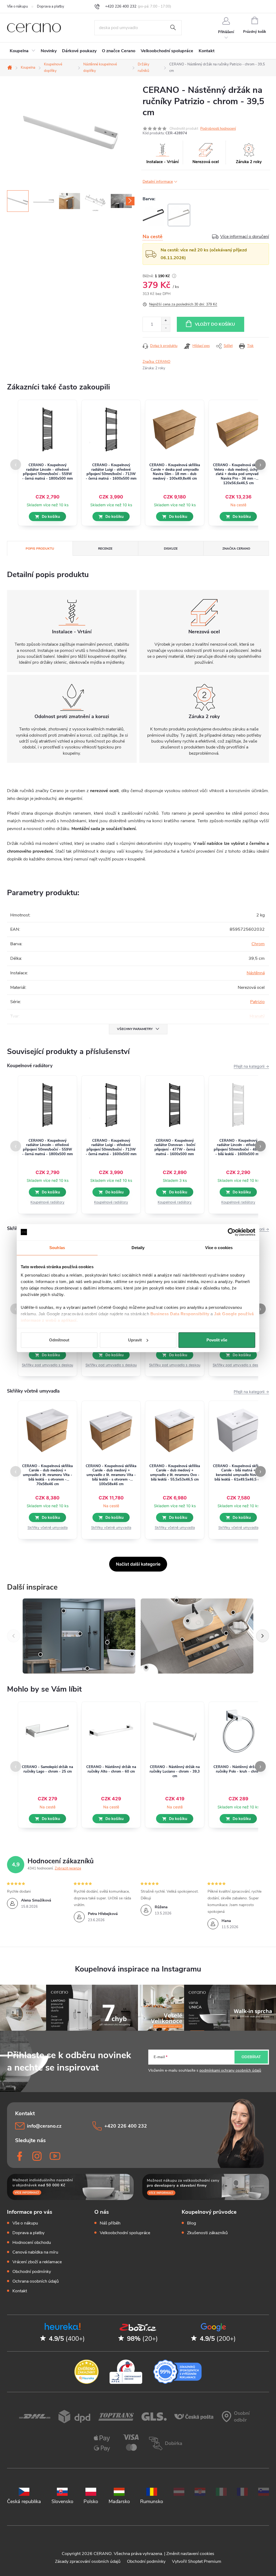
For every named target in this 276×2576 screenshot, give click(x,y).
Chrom (258, 944)
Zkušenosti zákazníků (207, 2233)
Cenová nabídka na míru (35, 2252)
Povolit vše (217, 1340)
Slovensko (62, 2501)
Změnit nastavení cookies (190, 2554)
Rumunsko (152, 2501)
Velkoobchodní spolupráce (125, 2233)
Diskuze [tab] (171, 549)
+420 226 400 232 (126, 2126)
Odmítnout (59, 1340)
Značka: (156, 362)
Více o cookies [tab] (219, 1248)
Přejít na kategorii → (251, 1066)
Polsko (91, 2501)
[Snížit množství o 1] (166, 328)
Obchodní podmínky (32, 2272)
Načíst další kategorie (138, 1564)
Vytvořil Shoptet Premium (197, 2561)
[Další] (263, 1636)
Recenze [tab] (105, 549)
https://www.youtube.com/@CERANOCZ (55, 2156)
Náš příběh (110, 2223)
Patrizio (257, 1002)
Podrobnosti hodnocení (218, 129)
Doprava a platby (51, 6)
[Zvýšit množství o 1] (166, 321)
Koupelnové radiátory (47, 1202)
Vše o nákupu (17, 6)
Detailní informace (158, 182)
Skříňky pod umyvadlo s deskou (47, 1365)
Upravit (135, 1340)
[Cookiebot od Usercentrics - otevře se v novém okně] (232, 1232)
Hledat (173, 28)
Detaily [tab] (138, 1248)
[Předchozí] (13, 1636)
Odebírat (251, 2057)
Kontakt (20, 2291)
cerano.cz (38, 2156)
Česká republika (24, 2501)
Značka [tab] (236, 549)
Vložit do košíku (215, 324)
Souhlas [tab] (57, 1248)
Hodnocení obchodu (32, 2243)
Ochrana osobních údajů (36, 2281)
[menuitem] (23, 51)
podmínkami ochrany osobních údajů (230, 2070)
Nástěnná (256, 973)
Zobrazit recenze (68, 1868)
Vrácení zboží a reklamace (37, 2262)
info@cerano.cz (44, 2126)
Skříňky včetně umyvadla (48, 1528)
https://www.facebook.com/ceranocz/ (20, 2156)
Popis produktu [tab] (40, 549)
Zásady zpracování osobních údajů (88, 2561)
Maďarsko (119, 2501)
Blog (192, 2223)
